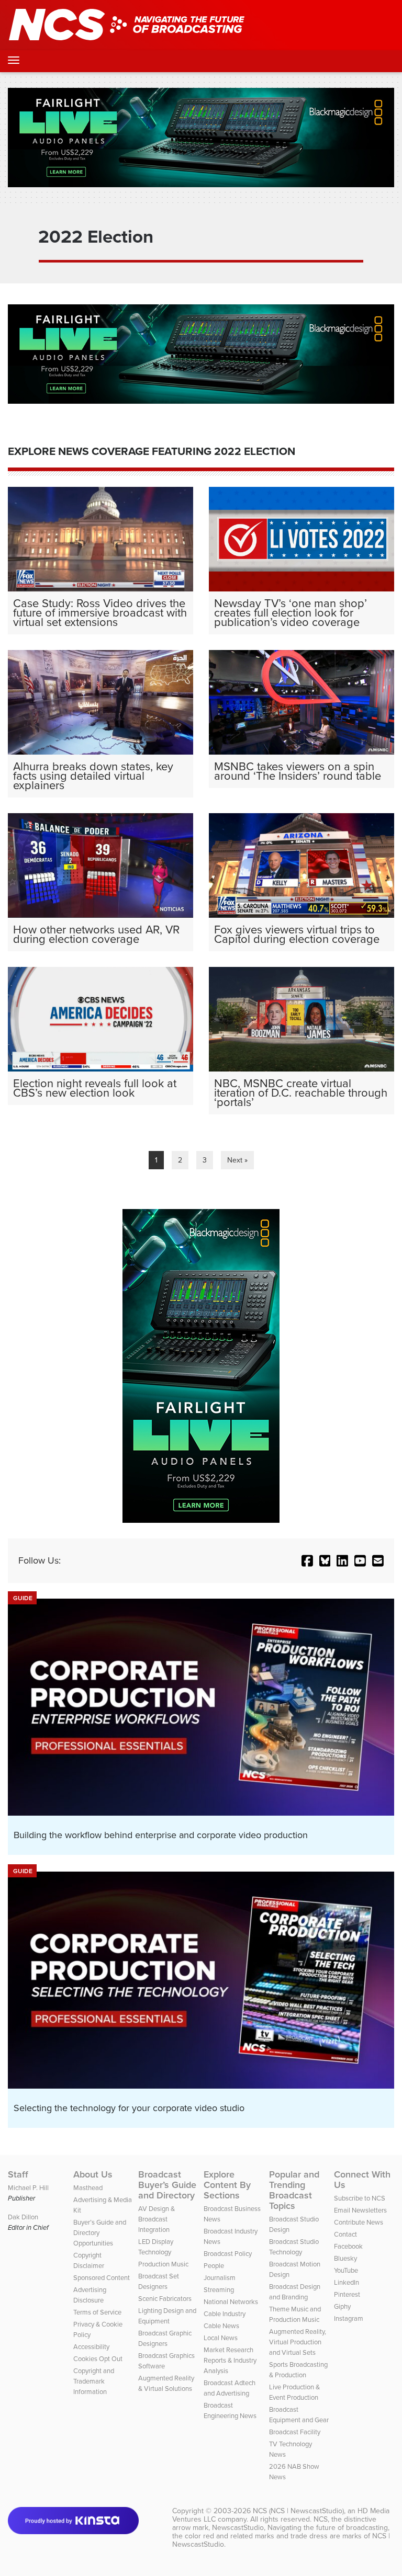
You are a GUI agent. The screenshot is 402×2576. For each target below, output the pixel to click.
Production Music (163, 2264)
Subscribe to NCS (360, 2198)
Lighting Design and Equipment (167, 2316)
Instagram (349, 2318)
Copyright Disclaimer (89, 2260)
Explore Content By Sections (227, 2185)
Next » (237, 1160)
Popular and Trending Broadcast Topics (294, 2190)
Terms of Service (97, 2312)
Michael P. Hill (28, 2188)
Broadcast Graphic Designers (165, 2338)
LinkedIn (347, 2282)
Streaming (219, 2290)
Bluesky (345, 2258)
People (214, 2266)
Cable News (221, 2326)
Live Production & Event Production (294, 2392)
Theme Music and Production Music (295, 2314)
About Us (93, 2174)
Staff (18, 2174)
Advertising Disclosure (90, 2295)
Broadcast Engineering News (230, 2410)
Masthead (88, 2188)
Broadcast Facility (295, 2432)
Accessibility (91, 2347)
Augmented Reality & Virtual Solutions (166, 2383)
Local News (221, 2338)
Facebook (348, 2246)
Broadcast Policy (228, 2254)
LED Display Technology (156, 2247)
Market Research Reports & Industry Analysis (230, 2360)
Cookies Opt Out (98, 2359)
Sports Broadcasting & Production (298, 2370)
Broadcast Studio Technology (294, 2247)
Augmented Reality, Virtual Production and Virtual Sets (298, 2342)
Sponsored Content (102, 2278)
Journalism (220, 2278)
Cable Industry (225, 2314)
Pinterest (347, 2294)
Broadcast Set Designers (159, 2281)
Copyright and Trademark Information (94, 2381)
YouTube (346, 2270)
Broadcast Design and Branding (295, 2292)
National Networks (231, 2302)
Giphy (342, 2306)
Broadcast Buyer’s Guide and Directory (167, 2185)
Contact (345, 2234)
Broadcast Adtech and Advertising (230, 2388)
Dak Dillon (23, 2217)
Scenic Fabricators (165, 2299)
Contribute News (359, 2222)
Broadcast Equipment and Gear (299, 2415)
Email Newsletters (360, 2210)
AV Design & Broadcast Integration (157, 2219)
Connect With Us (362, 2180)
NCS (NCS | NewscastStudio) (298, 2511)
